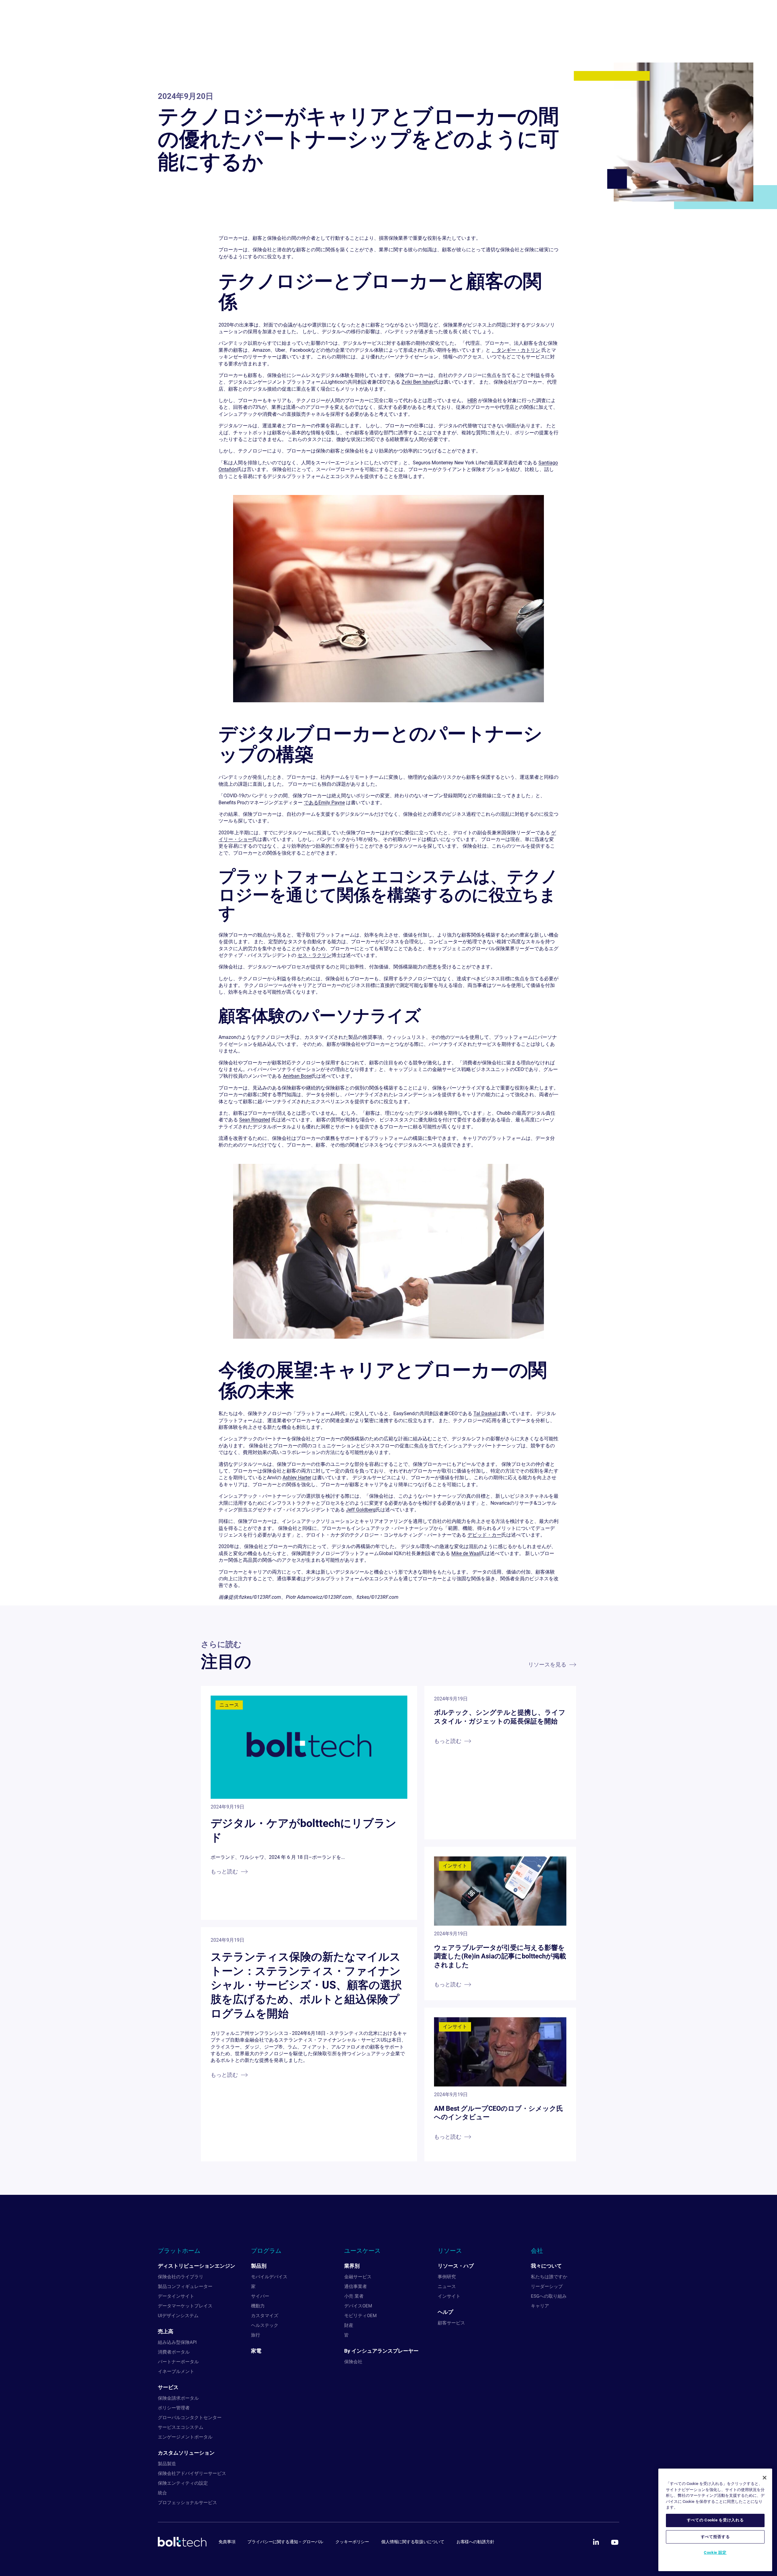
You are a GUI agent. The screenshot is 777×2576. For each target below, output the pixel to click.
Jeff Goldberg (361, 1510)
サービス (168, 2387)
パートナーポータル (178, 2362)
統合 (162, 2493)
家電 (256, 2351)
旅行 (256, 2335)
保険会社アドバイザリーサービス (192, 2473)
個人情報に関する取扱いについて (413, 2542)
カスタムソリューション (186, 2453)
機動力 (258, 2306)
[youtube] (615, 2542)
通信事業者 (356, 2286)
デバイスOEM (358, 2306)
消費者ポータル (174, 2352)
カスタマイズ (265, 2316)
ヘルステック (265, 2325)
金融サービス (358, 2277)
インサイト (449, 2296)
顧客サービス (451, 2323)
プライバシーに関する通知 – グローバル (285, 2542)
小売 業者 (354, 2296)
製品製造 (167, 2464)
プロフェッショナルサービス (187, 2503)
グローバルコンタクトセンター (190, 2418)
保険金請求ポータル (178, 2398)
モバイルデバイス (269, 2277)
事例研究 (447, 2277)
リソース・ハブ (456, 2266)
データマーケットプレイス (185, 2306)
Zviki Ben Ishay (418, 382)
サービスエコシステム (181, 2427)
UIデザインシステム (178, 2316)
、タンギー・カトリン (516, 350)
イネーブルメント (176, 2371)
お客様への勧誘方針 (475, 2542)
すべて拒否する (715, 2536)
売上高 (166, 2331)
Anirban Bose (297, 1076)
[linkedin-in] (596, 2542)
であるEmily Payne (324, 803)
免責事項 (227, 2542)
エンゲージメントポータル (185, 2437)
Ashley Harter (297, 1478)
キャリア (540, 2306)
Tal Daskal (485, 1413)
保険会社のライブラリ (181, 2277)
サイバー (260, 2296)
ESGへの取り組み (549, 2296)
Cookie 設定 (715, 2552)
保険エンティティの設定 (183, 2483)
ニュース (447, 2286)
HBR (472, 400)
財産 (349, 2325)
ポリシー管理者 (174, 2408)
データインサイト (176, 2296)
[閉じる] (765, 2478)
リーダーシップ (547, 2286)
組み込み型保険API (177, 2342)
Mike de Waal (466, 1553)
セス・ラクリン (314, 955)
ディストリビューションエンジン (197, 2266)
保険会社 (353, 2362)
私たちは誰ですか (549, 2277)
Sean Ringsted (255, 1120)
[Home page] (182, 2542)
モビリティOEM (360, 2316)
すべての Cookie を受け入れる (715, 2520)
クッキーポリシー (352, 2542)
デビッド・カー (484, 1535)
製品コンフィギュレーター (185, 2286)
